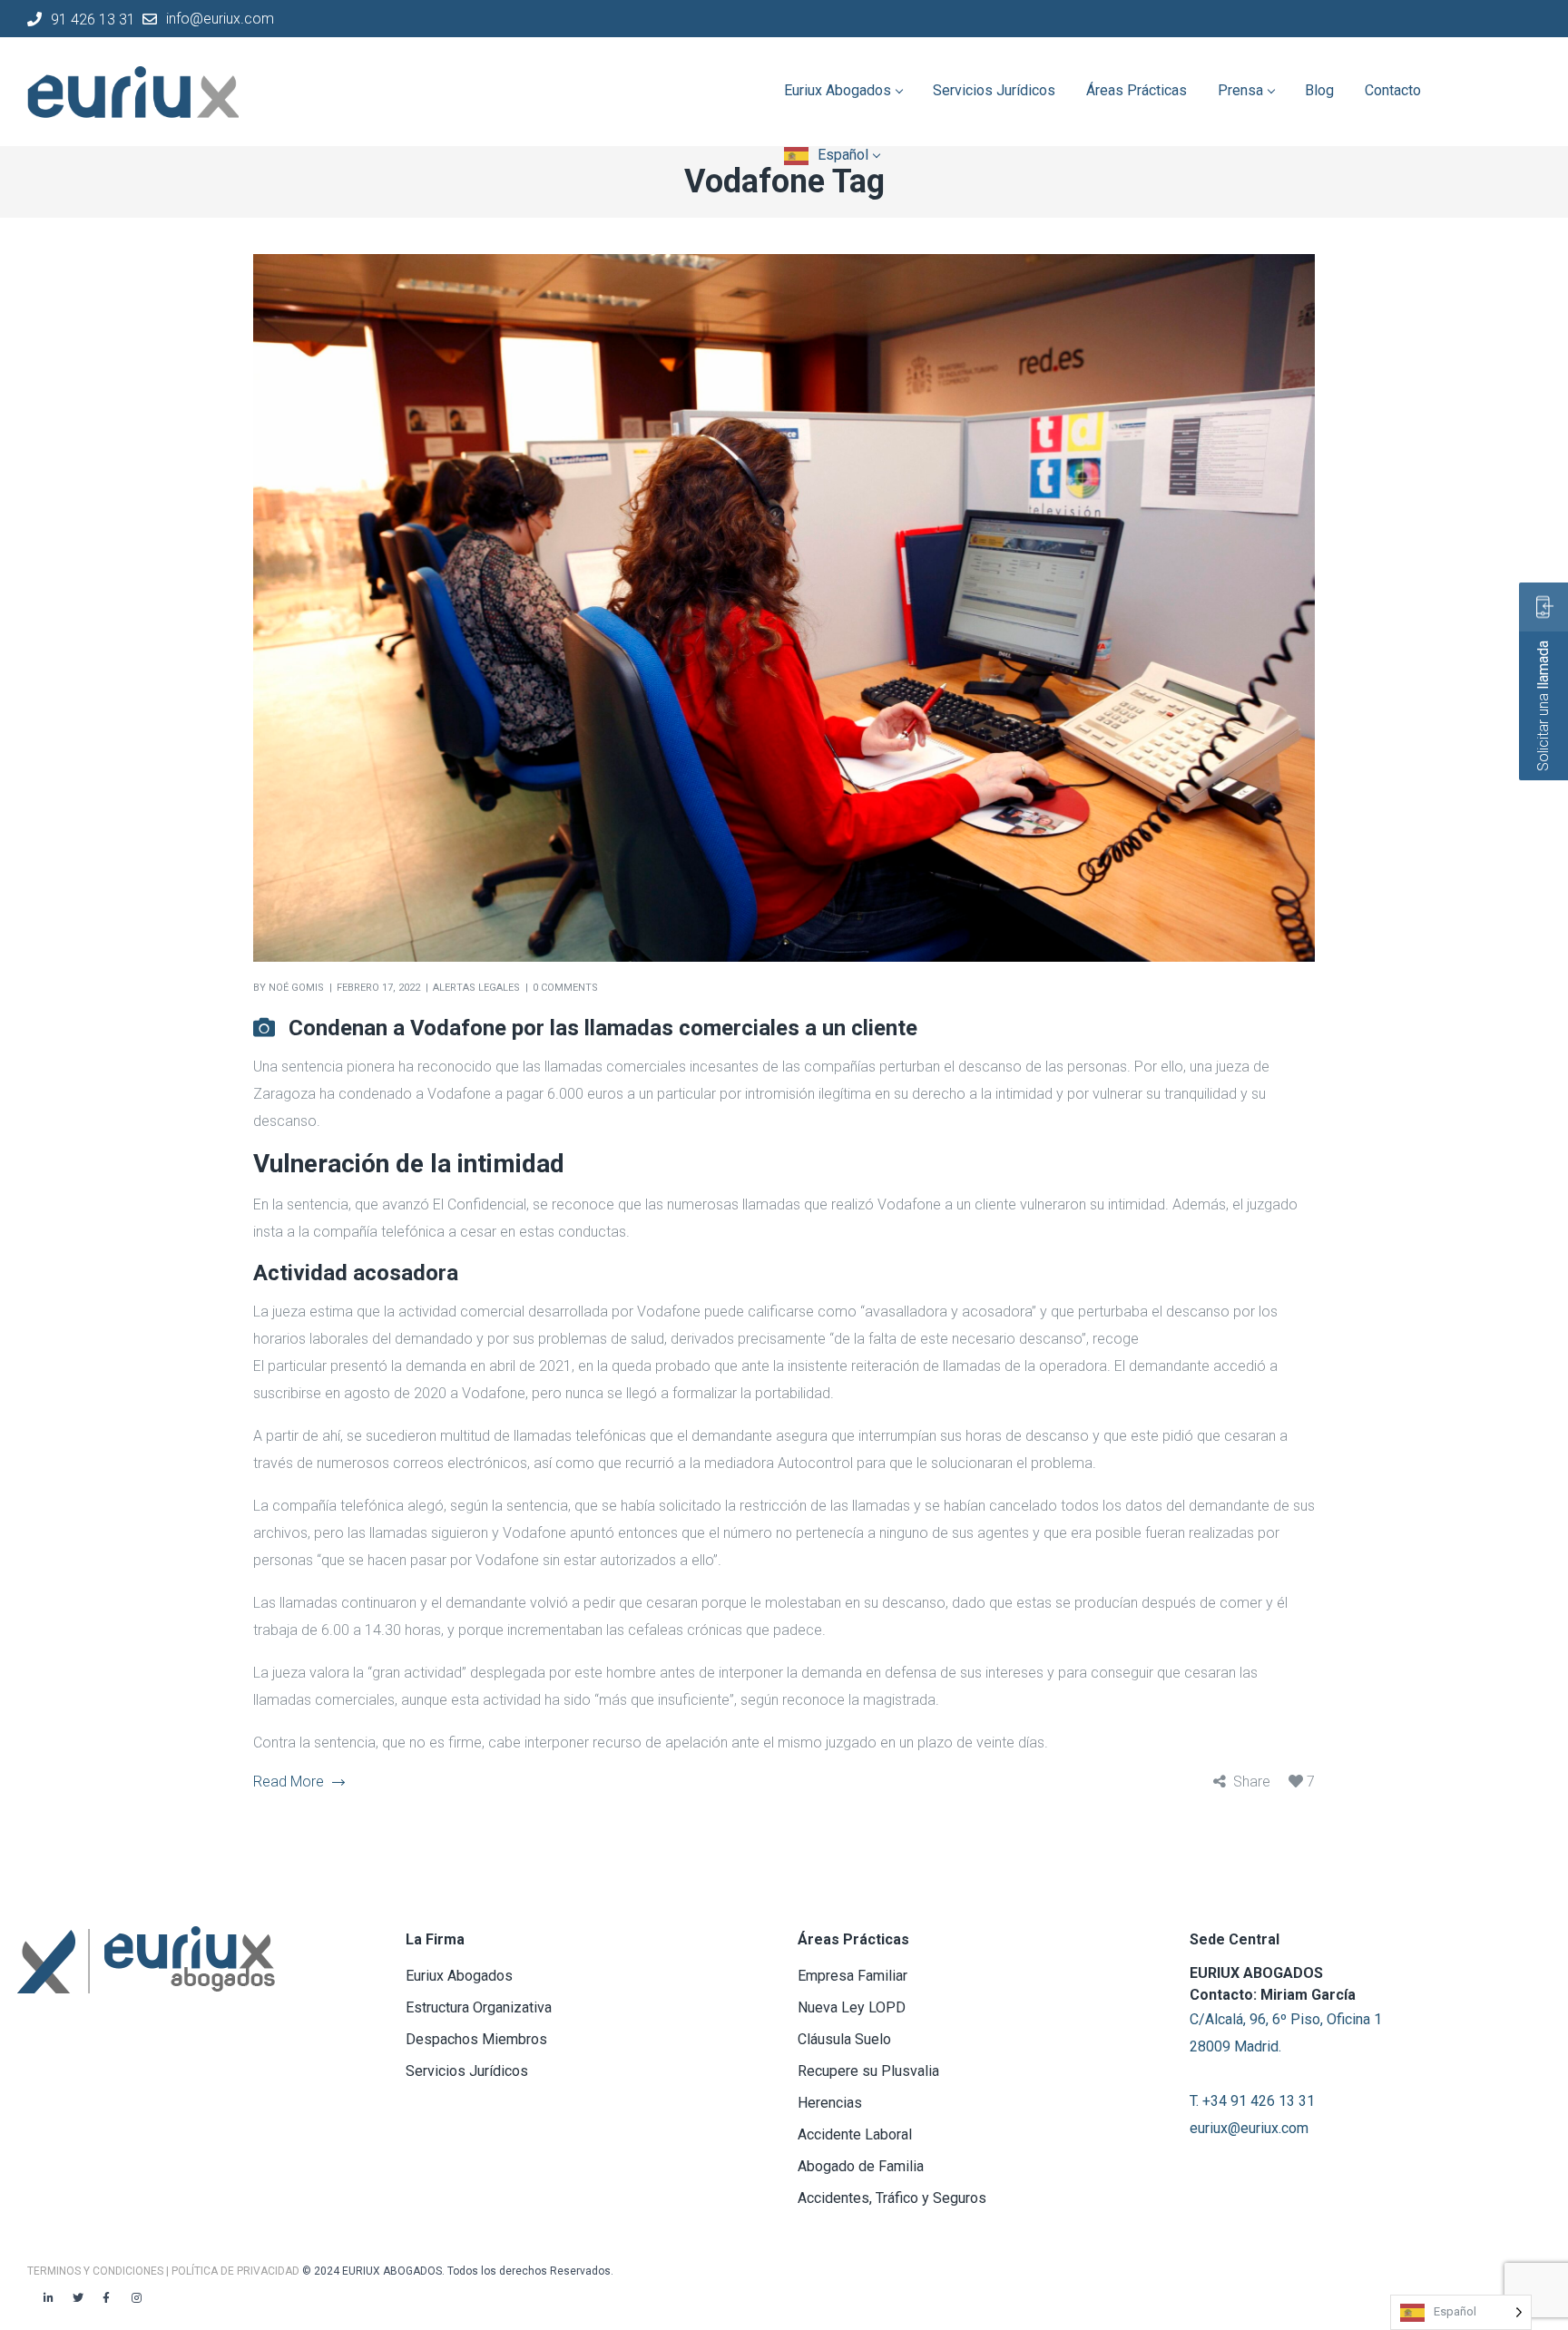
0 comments (565, 988)
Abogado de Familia (861, 2166)
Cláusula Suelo (844, 2039)
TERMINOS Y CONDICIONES (97, 2271)
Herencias (830, 2103)
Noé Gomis (296, 988)
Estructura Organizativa (479, 2007)
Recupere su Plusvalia (868, 2071)
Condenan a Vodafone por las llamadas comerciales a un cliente (603, 1028)
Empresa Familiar (853, 1976)
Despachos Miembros (476, 2039)
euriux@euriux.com (1249, 2128)
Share (1252, 1782)
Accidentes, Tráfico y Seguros (892, 2198)
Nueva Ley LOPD (852, 2007)
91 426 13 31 (93, 19)
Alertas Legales (476, 988)
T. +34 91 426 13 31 (1252, 2101)
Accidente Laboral (855, 2134)
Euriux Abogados (459, 1976)
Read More (289, 1782)
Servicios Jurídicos (467, 2071)
